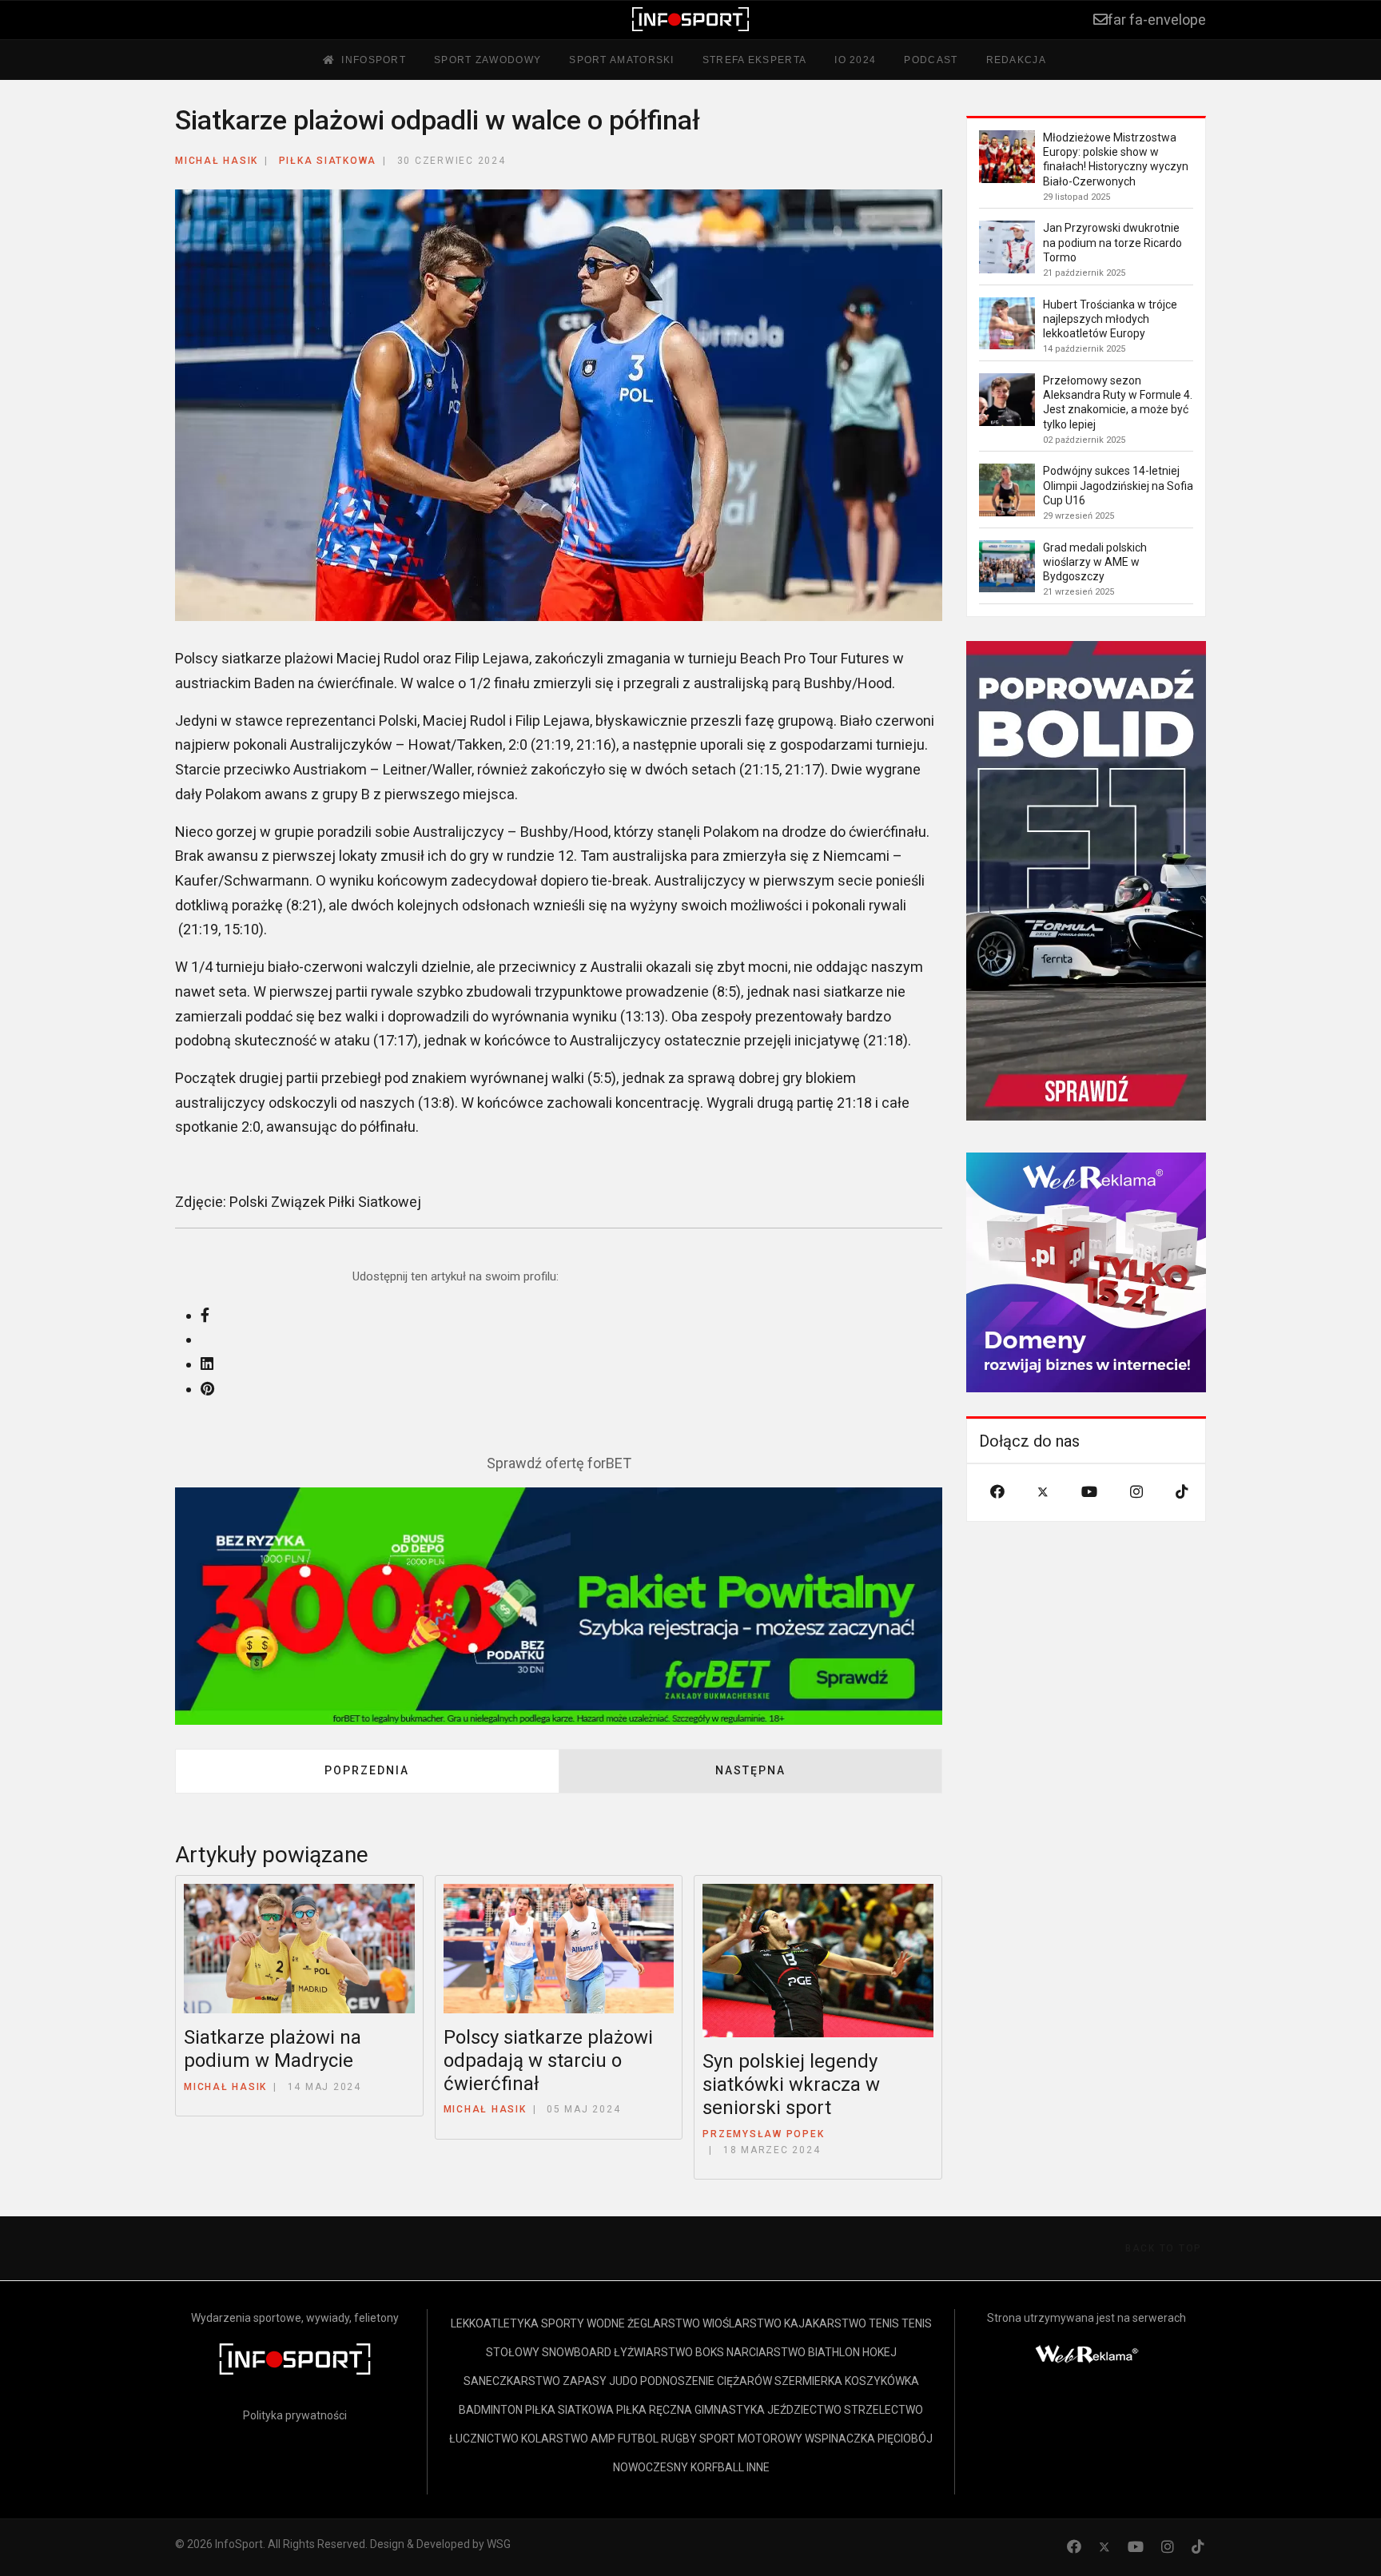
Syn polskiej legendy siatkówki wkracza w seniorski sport (791, 2084)
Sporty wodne (583, 2323)
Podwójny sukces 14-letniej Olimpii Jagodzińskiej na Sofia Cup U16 (1118, 485)
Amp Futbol (625, 2439)
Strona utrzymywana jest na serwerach (1086, 2318)
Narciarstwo (766, 2352)
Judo (623, 2381)
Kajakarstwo (825, 2323)
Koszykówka (882, 2381)
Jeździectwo (804, 2410)
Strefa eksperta (755, 60)
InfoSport (374, 60)
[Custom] (1198, 2547)
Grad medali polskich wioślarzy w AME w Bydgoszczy (1095, 562)
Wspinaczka (840, 2439)
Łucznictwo (484, 2439)
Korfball (717, 2467)
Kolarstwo (555, 2439)
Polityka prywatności (295, 2415)
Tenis (884, 2323)
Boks (710, 2352)
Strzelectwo (884, 2410)
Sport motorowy (751, 2439)
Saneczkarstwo (512, 2381)
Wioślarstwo (742, 2323)
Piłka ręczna (654, 2410)
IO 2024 (855, 60)
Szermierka (808, 2381)
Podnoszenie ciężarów (706, 2381)
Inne (758, 2467)
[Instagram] (1136, 1492)
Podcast (931, 60)
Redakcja (1016, 60)
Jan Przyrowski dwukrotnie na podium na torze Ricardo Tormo (1112, 242)
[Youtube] (1089, 1492)
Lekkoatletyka (495, 2323)
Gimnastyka (730, 2410)
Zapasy (585, 2381)
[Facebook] (997, 1492)
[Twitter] (1043, 1492)
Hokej (880, 2352)
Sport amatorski (622, 60)
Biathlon (834, 2352)
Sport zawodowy (488, 60)
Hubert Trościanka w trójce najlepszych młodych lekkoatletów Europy (1110, 319)
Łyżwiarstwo (653, 2352)
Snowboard (577, 2352)
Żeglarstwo (664, 2323)
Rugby (679, 2439)
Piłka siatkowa (328, 161)
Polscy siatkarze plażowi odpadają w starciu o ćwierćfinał (548, 2060)
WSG (499, 2544)
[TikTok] (1182, 1492)
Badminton (491, 2410)
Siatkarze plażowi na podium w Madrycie (273, 2049)
